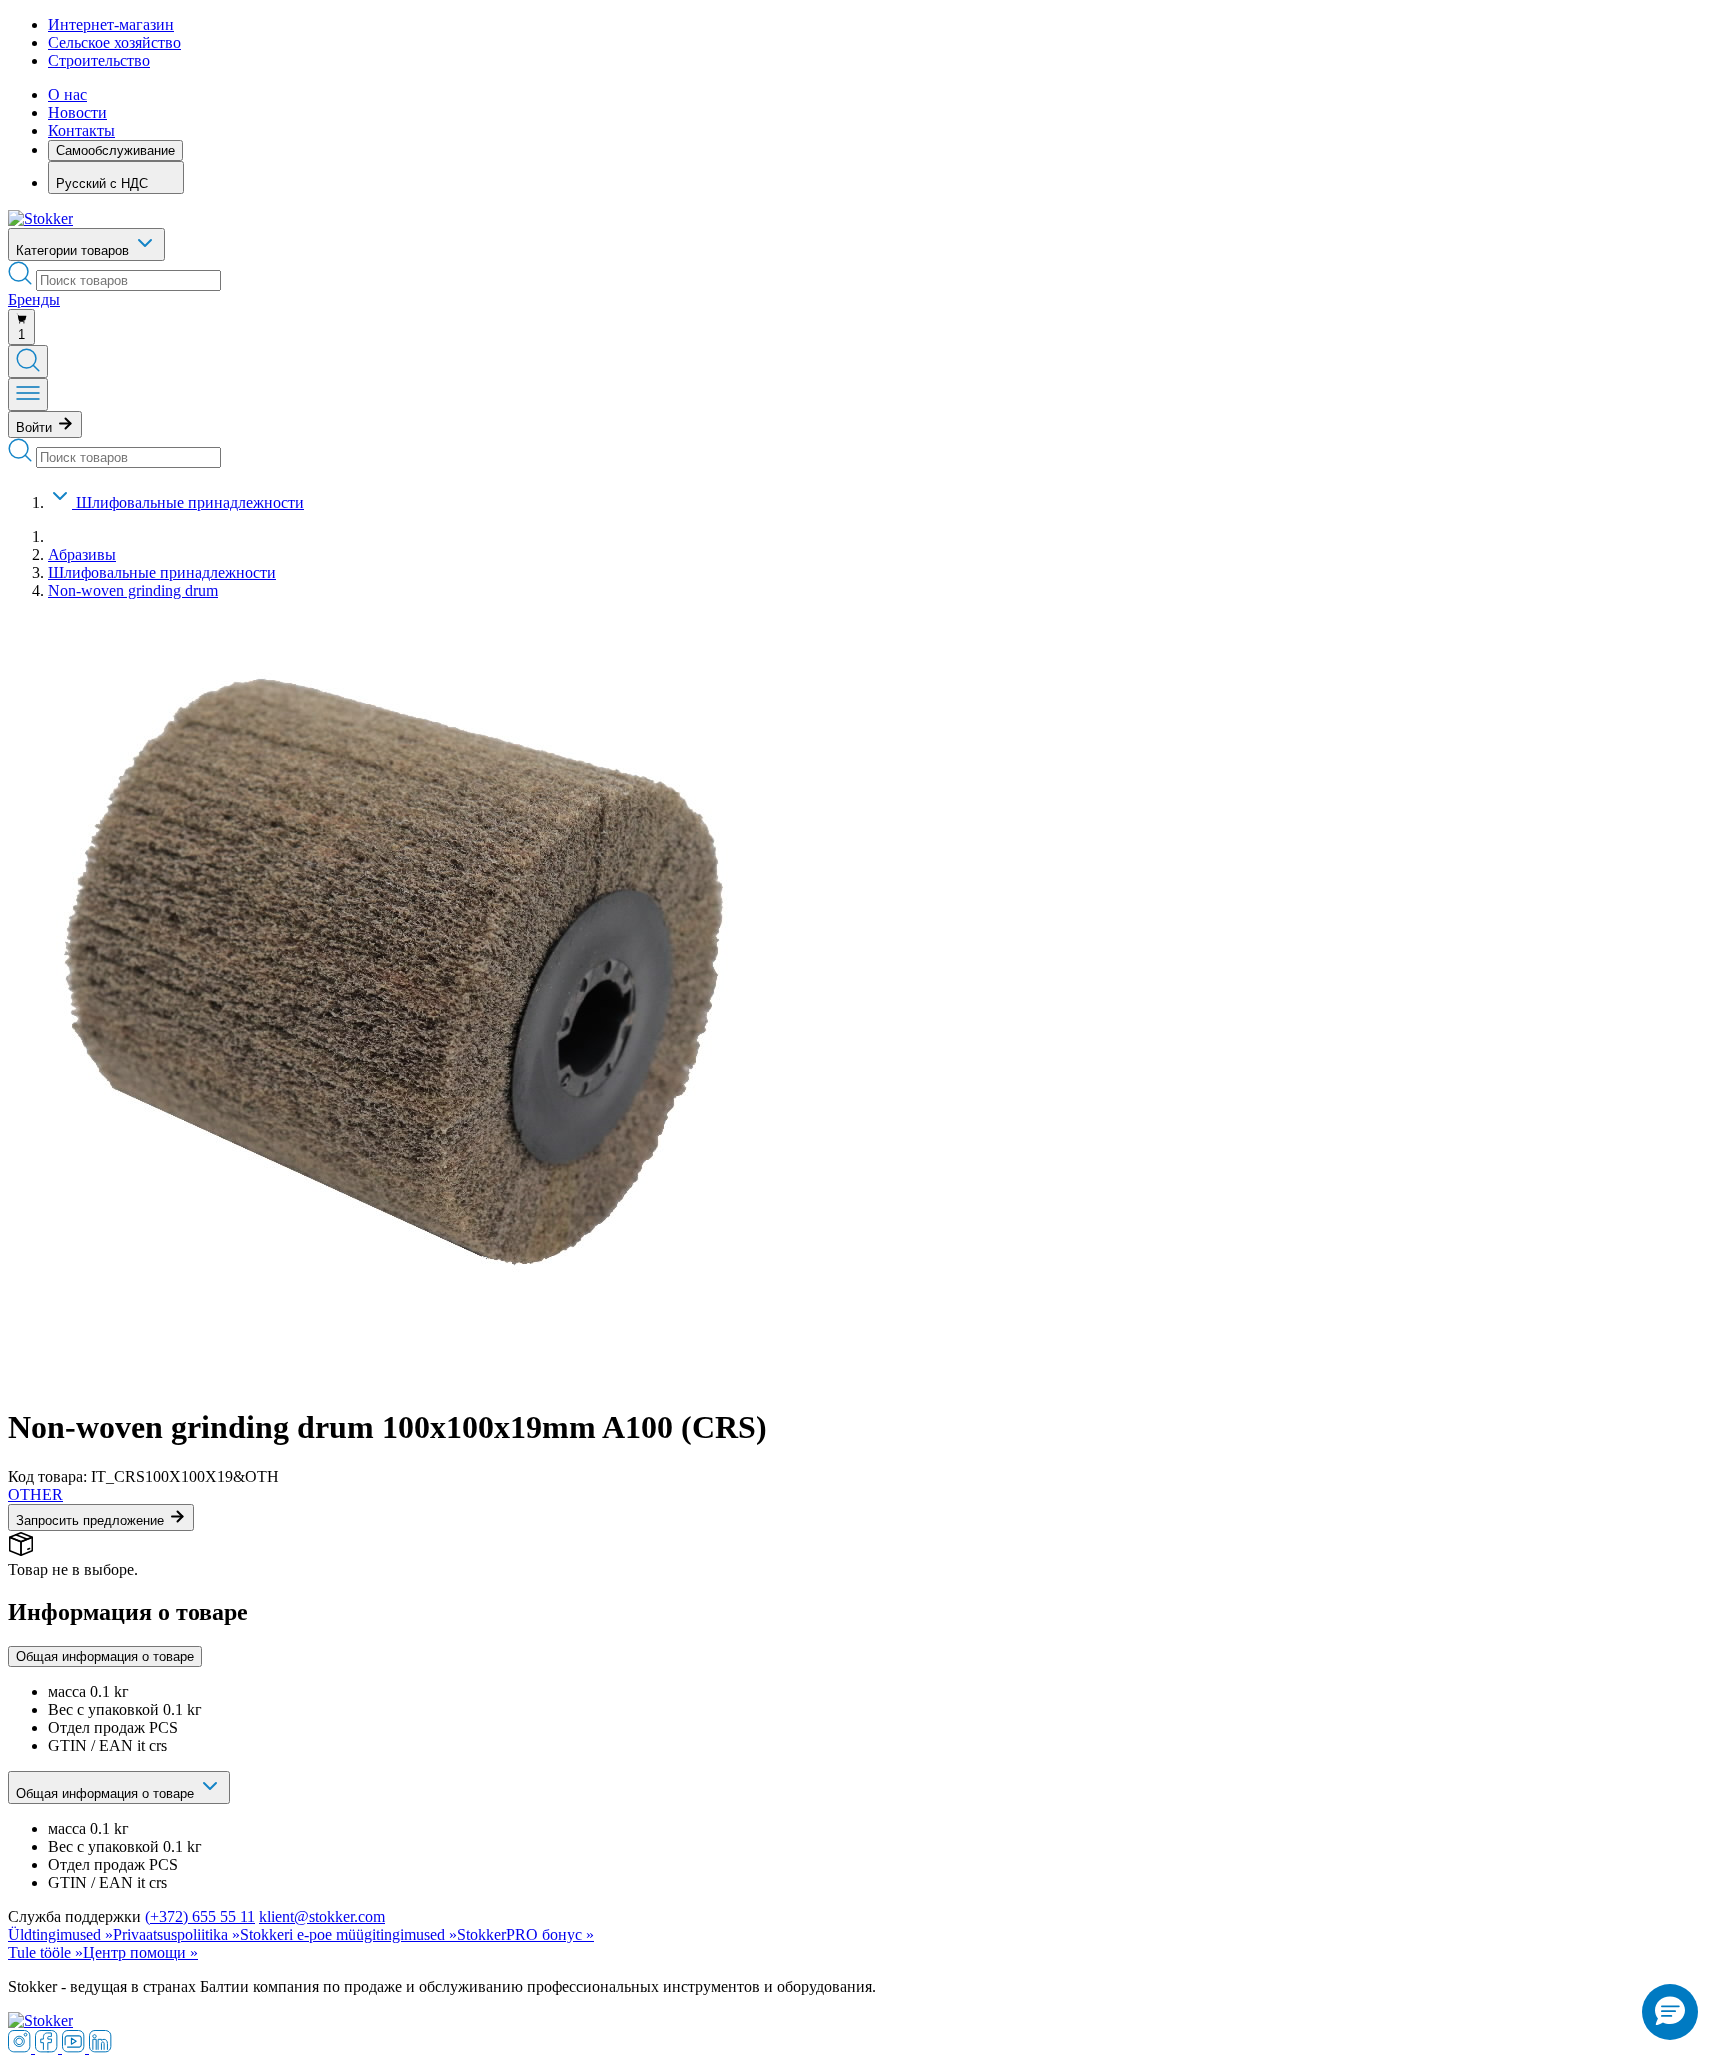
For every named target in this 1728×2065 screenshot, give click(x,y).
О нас (67, 94)
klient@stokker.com (322, 1916)
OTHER (35, 1494)
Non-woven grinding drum (133, 590)
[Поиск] (28, 361)
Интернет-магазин (111, 24)
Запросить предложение (92, 1520)
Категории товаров (74, 250)
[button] (1670, 2012)
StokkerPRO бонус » (525, 1934)
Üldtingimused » (60, 1934)
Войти (36, 427)
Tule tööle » (45, 1952)
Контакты (81, 130)
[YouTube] (75, 2047)
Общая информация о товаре (105, 1656)
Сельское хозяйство (114, 42)
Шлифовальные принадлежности (190, 502)
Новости (77, 112)
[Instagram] (21, 2047)
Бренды (34, 299)
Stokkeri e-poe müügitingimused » (348, 1934)
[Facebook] (48, 2047)
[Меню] (28, 394)
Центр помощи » (140, 1952)
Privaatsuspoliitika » (176, 1934)
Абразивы (82, 554)
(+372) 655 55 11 (200, 1916)
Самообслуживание (115, 150)
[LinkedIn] (100, 2047)
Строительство (99, 60)
